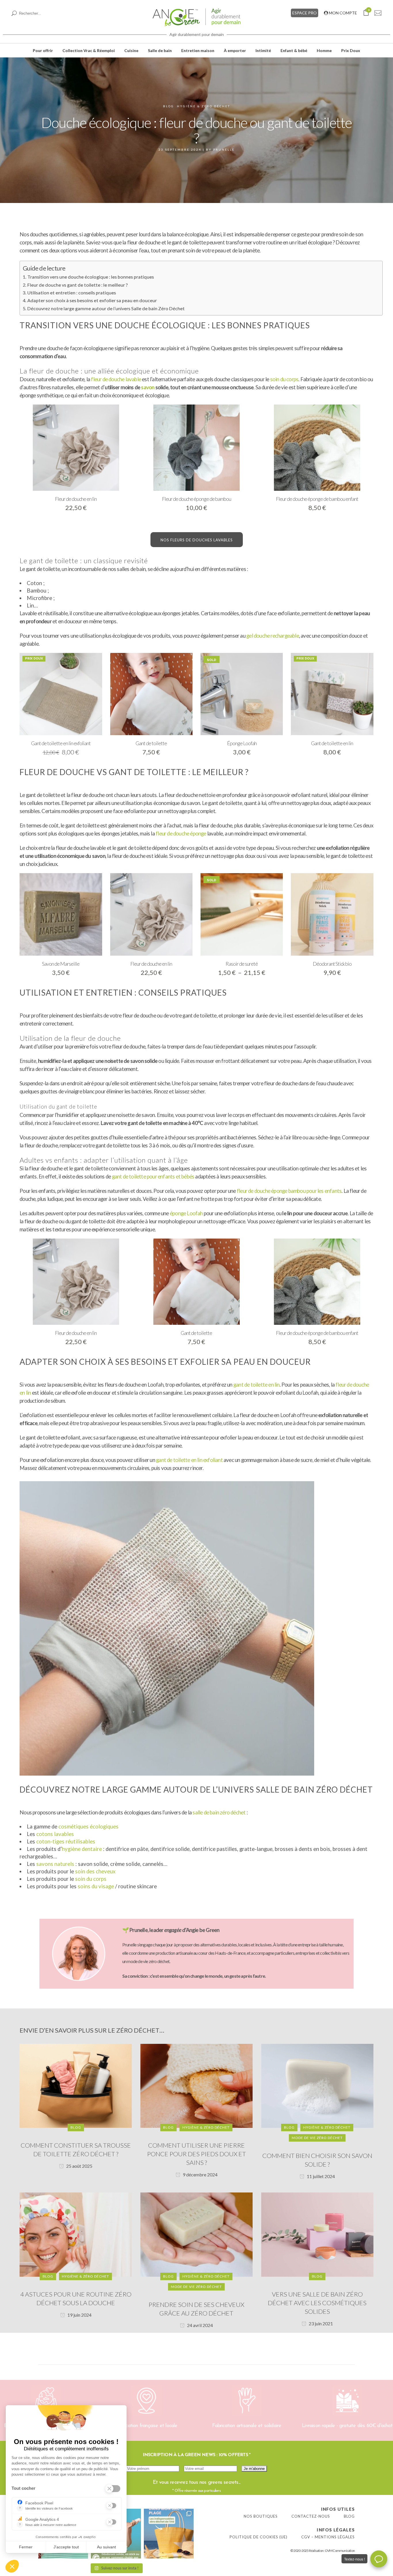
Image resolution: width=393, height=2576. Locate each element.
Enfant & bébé (294, 50)
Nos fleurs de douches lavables (197, 540)
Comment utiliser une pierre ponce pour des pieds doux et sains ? (197, 2154)
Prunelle (224, 149)
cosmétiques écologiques (88, 1826)
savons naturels (55, 1864)
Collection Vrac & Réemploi (89, 50)
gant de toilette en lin (256, 1385)
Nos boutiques (261, 2516)
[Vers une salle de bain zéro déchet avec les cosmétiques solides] (317, 2234)
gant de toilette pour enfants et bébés (153, 1176)
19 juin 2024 (79, 2315)
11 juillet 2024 (320, 2176)
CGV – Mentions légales (328, 2537)
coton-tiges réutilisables (66, 1841)
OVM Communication (340, 2551)
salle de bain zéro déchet (219, 1812)
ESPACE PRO (305, 13)
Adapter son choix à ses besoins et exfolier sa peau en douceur (92, 300)
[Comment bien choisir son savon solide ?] (317, 2085)
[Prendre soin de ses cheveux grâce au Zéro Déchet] (197, 2234)
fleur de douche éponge (181, 833)
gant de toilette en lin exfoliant (189, 1460)
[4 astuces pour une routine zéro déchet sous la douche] (76, 2234)
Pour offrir (43, 50)
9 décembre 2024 (200, 2175)
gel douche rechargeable (273, 636)
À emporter (235, 50)
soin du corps (284, 379)
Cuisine (131, 50)
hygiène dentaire (82, 1849)
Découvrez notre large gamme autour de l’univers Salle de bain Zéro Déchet (106, 308)
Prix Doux (351, 50)
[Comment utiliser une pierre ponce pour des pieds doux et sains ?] (197, 2085)
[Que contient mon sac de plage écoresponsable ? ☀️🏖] (169, 2534)
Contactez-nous (311, 2516)
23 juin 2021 (320, 2323)
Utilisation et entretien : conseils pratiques (71, 293)
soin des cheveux (95, 1871)
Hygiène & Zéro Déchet (204, 106)
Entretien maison (198, 50)
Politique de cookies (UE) (258, 2537)
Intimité (263, 50)
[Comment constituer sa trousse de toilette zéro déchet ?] (76, 2085)
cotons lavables (55, 1834)
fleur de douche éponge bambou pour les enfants (289, 1191)
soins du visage (96, 1886)
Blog (169, 106)
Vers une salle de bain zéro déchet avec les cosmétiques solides (317, 2303)
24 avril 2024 (200, 2325)
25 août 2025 (79, 2166)
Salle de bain (160, 50)
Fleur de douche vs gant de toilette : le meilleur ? (77, 285)
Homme (324, 50)
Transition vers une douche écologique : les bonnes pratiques (90, 277)
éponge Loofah (186, 1213)
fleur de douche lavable (116, 379)
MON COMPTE (343, 13)
